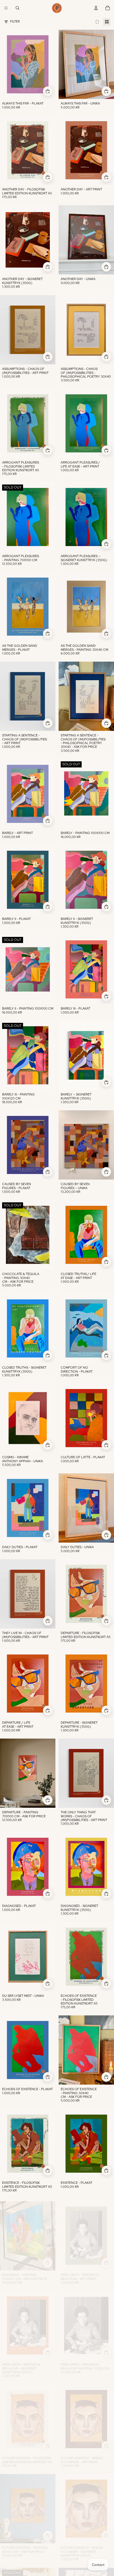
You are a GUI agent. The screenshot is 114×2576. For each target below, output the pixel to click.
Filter (15, 21)
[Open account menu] (96, 8)
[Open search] (17, 8)
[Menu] (6, 8)
